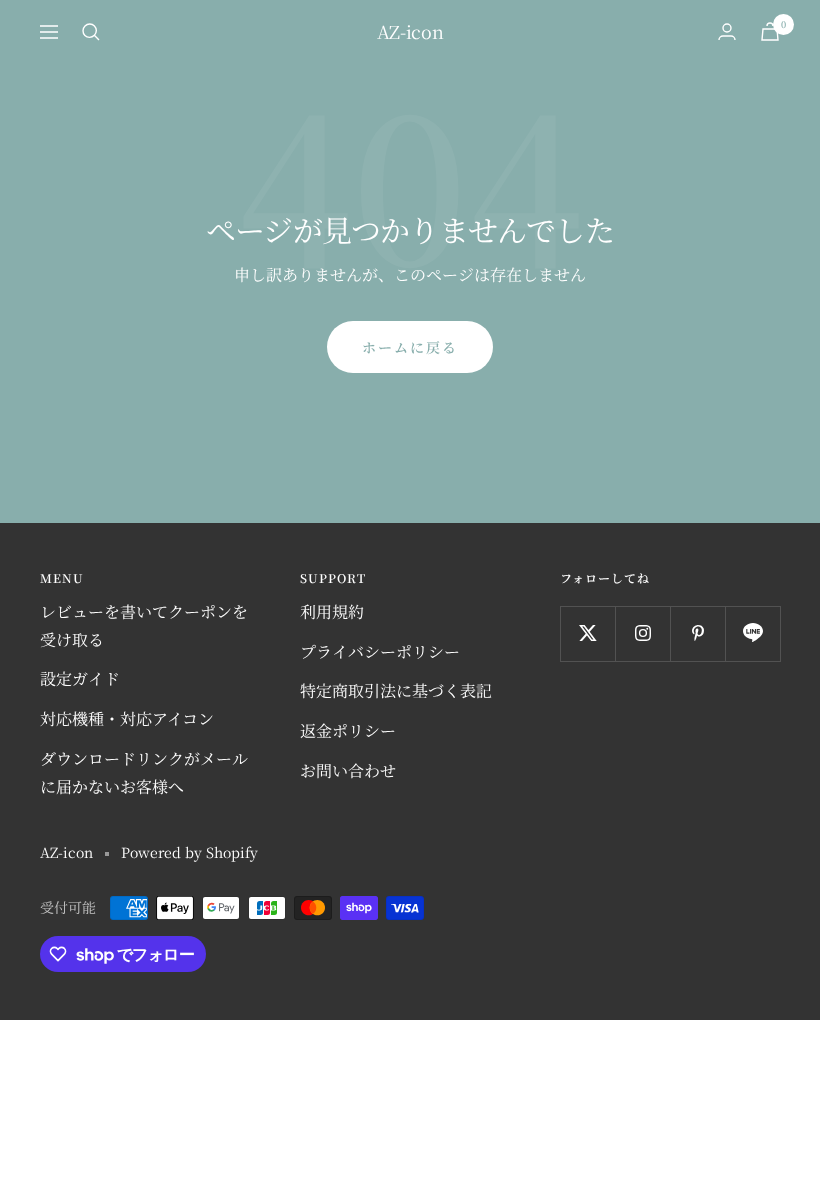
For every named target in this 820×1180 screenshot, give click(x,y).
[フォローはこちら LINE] (752, 633)
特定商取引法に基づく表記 (396, 690)
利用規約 (332, 611)
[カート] (770, 31)
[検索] (91, 32)
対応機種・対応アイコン (127, 718)
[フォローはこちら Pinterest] (697, 633)
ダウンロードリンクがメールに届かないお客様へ (144, 772)
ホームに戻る (410, 347)
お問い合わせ (348, 770)
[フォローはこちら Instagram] (642, 633)
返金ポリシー (348, 730)
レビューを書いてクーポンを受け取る (144, 625)
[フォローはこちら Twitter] (587, 633)
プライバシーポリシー (380, 651)
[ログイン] (727, 31)
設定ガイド (80, 678)
